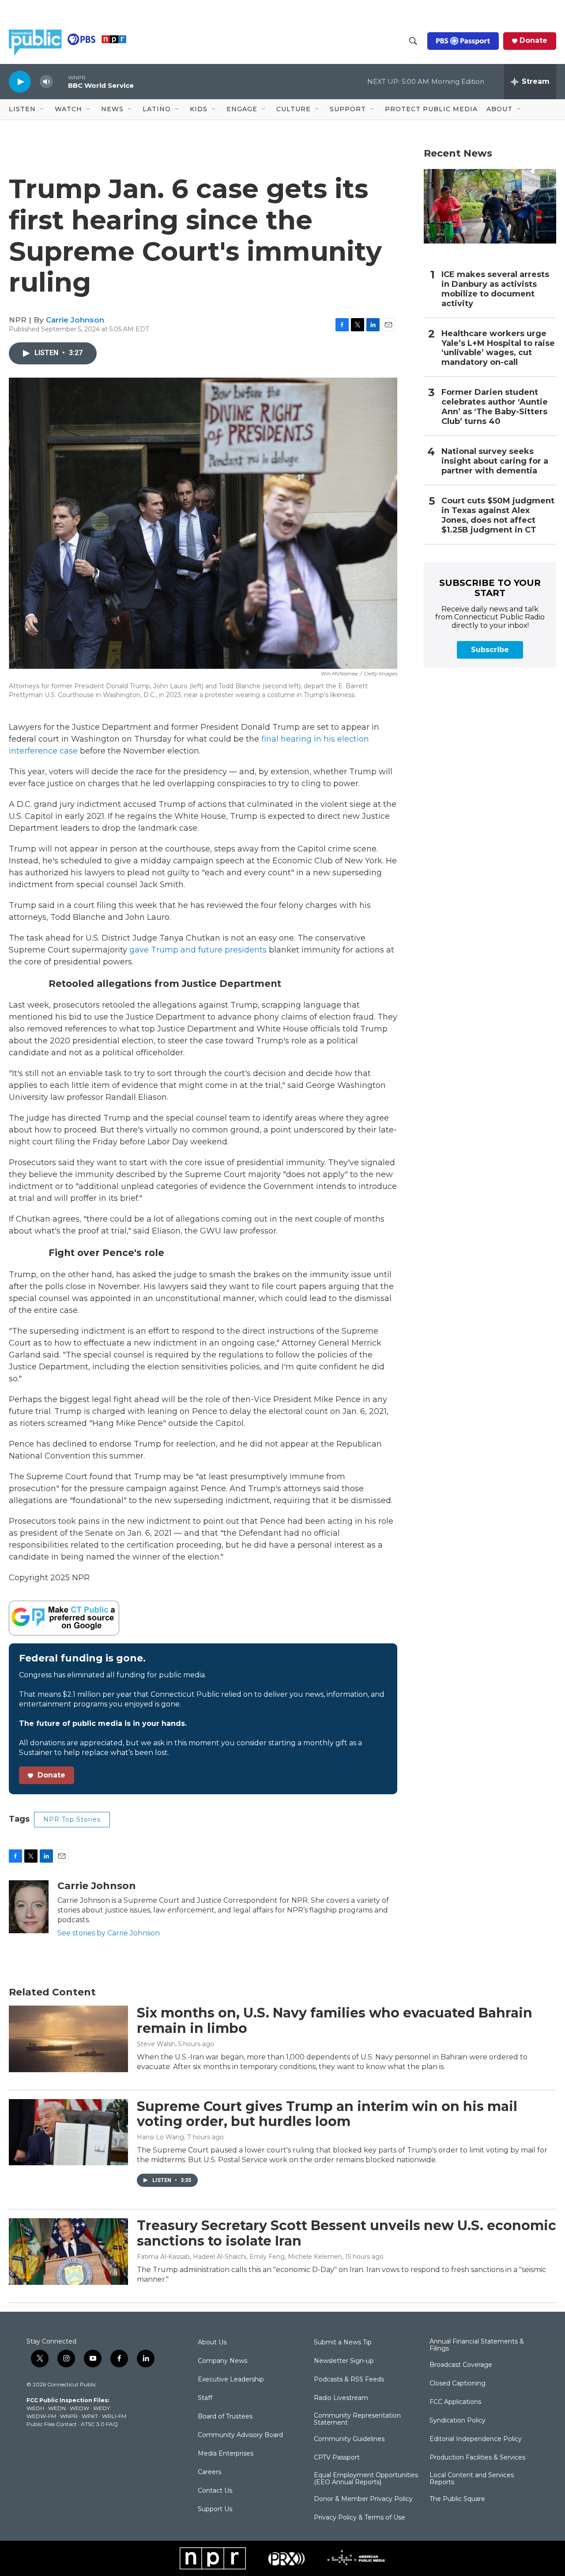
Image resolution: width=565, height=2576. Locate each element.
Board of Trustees (225, 2417)
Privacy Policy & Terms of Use (360, 2518)
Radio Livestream (341, 2398)
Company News (222, 2361)
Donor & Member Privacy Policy (363, 2499)
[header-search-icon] (413, 41)
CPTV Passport (337, 2458)
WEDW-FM (41, 2416)
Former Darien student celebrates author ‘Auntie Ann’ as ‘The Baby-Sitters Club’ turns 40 (495, 407)
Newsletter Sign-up (344, 2361)
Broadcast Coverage (461, 2365)
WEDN (57, 2408)
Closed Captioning (458, 2384)
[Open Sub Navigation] (42, 109)
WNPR (69, 2416)
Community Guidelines (349, 2439)
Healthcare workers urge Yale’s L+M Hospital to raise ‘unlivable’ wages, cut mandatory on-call (498, 348)
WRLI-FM (114, 2416)
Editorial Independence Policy (476, 2439)
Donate (533, 41)
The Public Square (457, 2499)
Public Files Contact (52, 2424)
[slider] (60, 81)
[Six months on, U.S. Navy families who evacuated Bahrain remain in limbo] (68, 2039)
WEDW (79, 2408)
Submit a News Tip (343, 2343)
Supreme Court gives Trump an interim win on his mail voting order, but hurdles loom (327, 2114)
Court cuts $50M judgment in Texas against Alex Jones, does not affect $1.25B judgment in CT (498, 516)
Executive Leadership (231, 2380)
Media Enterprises (226, 2454)
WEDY (102, 2408)
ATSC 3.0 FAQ (99, 2424)
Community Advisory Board (240, 2435)
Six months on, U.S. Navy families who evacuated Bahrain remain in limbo (335, 2021)
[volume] (46, 82)
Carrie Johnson (75, 320)
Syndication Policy (458, 2421)
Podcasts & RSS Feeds (349, 2380)
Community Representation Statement (357, 2419)
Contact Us (215, 2491)
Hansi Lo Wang (160, 2137)
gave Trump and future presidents (198, 950)
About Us (212, 2343)
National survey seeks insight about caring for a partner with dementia (495, 461)
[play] (20, 81)
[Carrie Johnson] (29, 1907)
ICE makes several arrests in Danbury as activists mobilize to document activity (495, 289)
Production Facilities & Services (477, 2458)
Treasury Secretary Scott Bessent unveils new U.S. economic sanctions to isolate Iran (347, 2233)
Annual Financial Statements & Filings (477, 2345)
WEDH (35, 2408)
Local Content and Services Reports (472, 2479)
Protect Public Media (431, 109)
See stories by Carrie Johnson (109, 1933)
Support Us (215, 2509)
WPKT (90, 2416)
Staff (205, 2398)
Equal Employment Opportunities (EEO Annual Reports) (366, 2479)
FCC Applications (455, 2402)
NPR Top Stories (72, 1819)
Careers (209, 2472)
